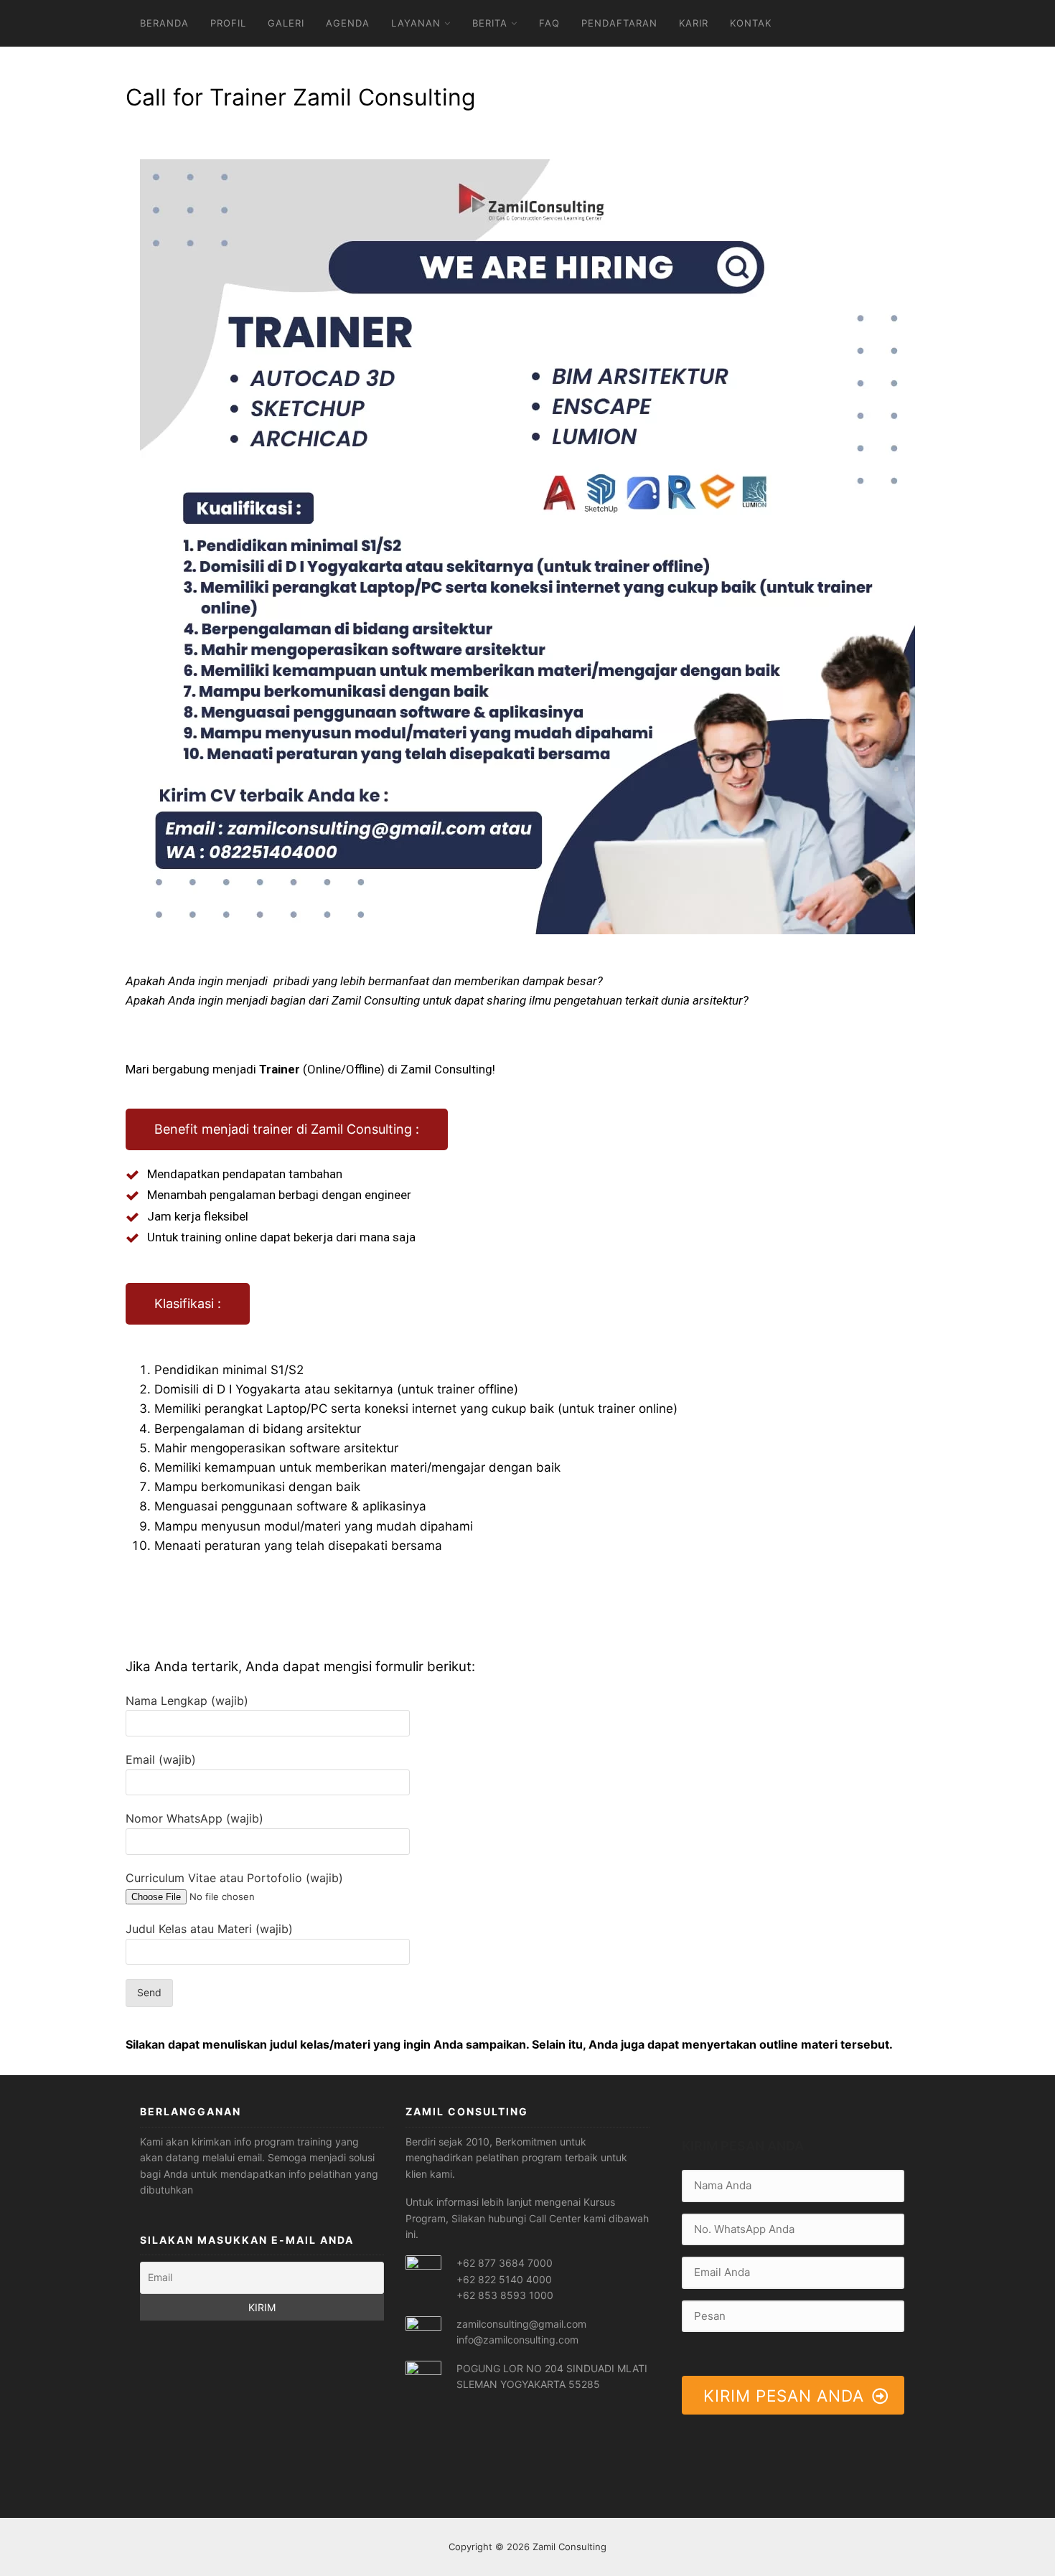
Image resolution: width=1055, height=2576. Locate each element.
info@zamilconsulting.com (517, 2340)
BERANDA (164, 23)
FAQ (549, 23)
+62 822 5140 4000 (504, 2279)
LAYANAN (416, 23)
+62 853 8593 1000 (505, 2295)
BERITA (490, 23)
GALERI (286, 23)
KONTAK (751, 23)
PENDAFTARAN (619, 23)
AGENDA (348, 23)
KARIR (694, 23)
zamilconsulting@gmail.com (521, 2324)
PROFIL (228, 23)
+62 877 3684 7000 (505, 2263)
